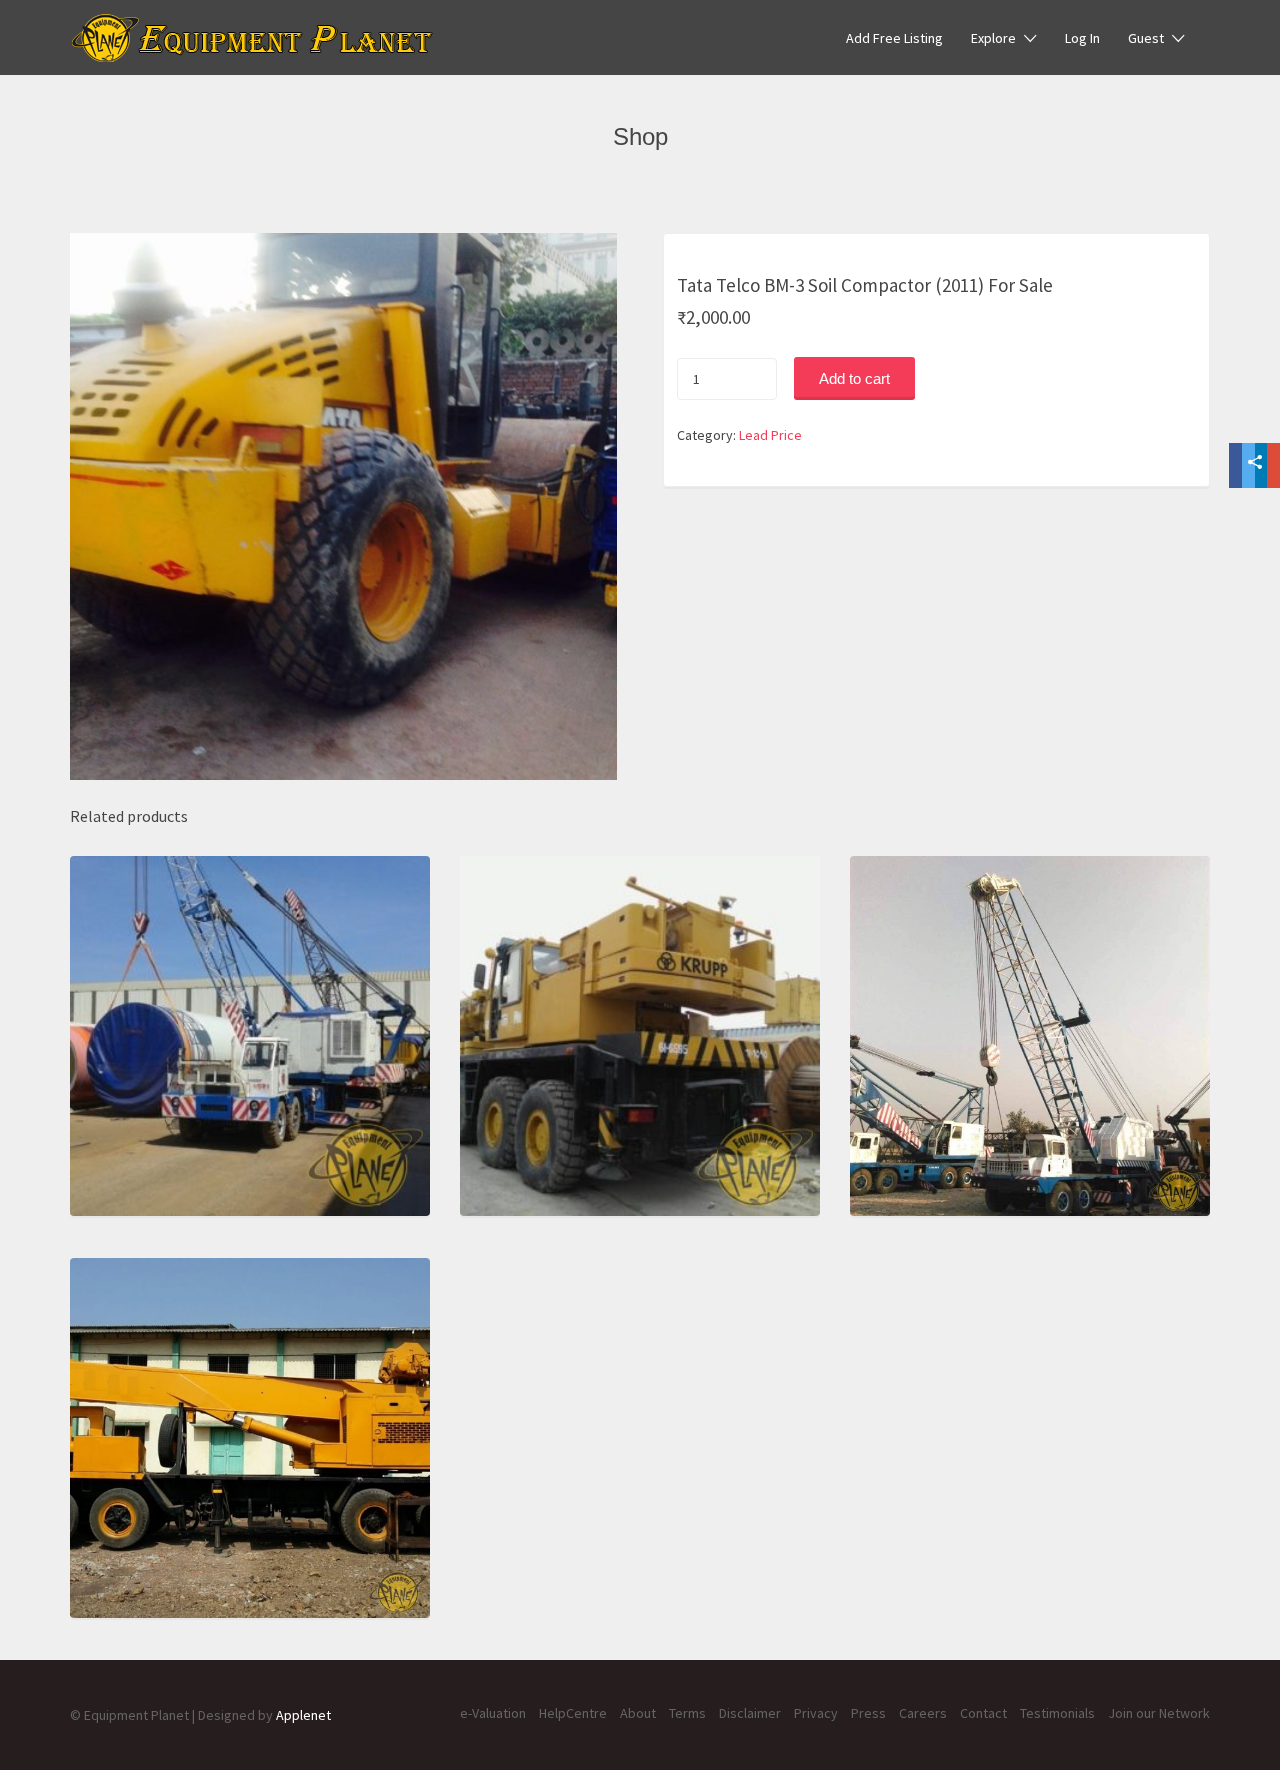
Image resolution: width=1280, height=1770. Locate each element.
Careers (923, 1713)
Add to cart (854, 378)
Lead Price (770, 435)
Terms (687, 1713)
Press (868, 1713)
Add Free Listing (894, 38)
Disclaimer (750, 1713)
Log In (1082, 38)
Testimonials (1057, 1713)
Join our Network (1159, 1713)
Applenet (303, 1715)
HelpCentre (573, 1713)
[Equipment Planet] (252, 38)
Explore (993, 38)
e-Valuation (493, 1713)
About (638, 1713)
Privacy (816, 1713)
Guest (1146, 38)
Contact (983, 1713)
